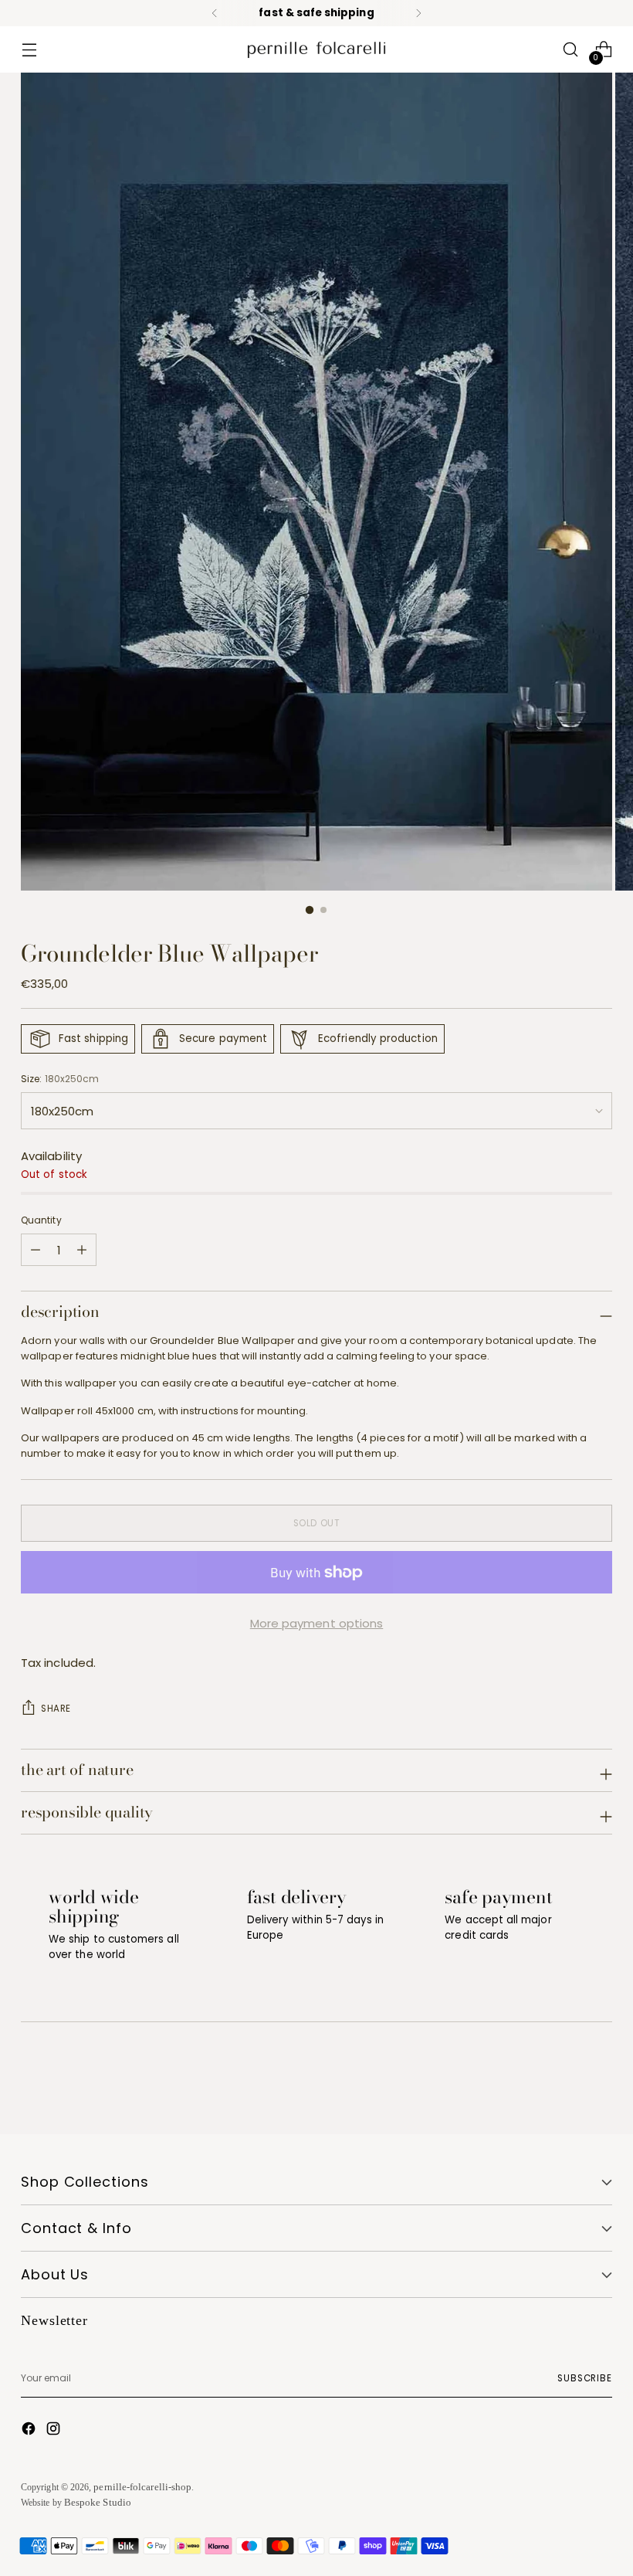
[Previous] (215, 13)
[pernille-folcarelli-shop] (316, 50)
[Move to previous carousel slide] (564, 2082)
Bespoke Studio (98, 2502)
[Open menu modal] (29, 50)
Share (56, 1709)
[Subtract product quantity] (82, 1250)
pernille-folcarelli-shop (142, 2487)
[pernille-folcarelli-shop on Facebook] (30, 2431)
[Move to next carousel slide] (599, 2081)
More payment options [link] (317, 1623)
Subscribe (585, 2378)
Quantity (41, 1220)
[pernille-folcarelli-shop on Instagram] (55, 2431)
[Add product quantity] (36, 1250)
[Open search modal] (571, 50)
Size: (60, 1079)
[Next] (418, 13)
